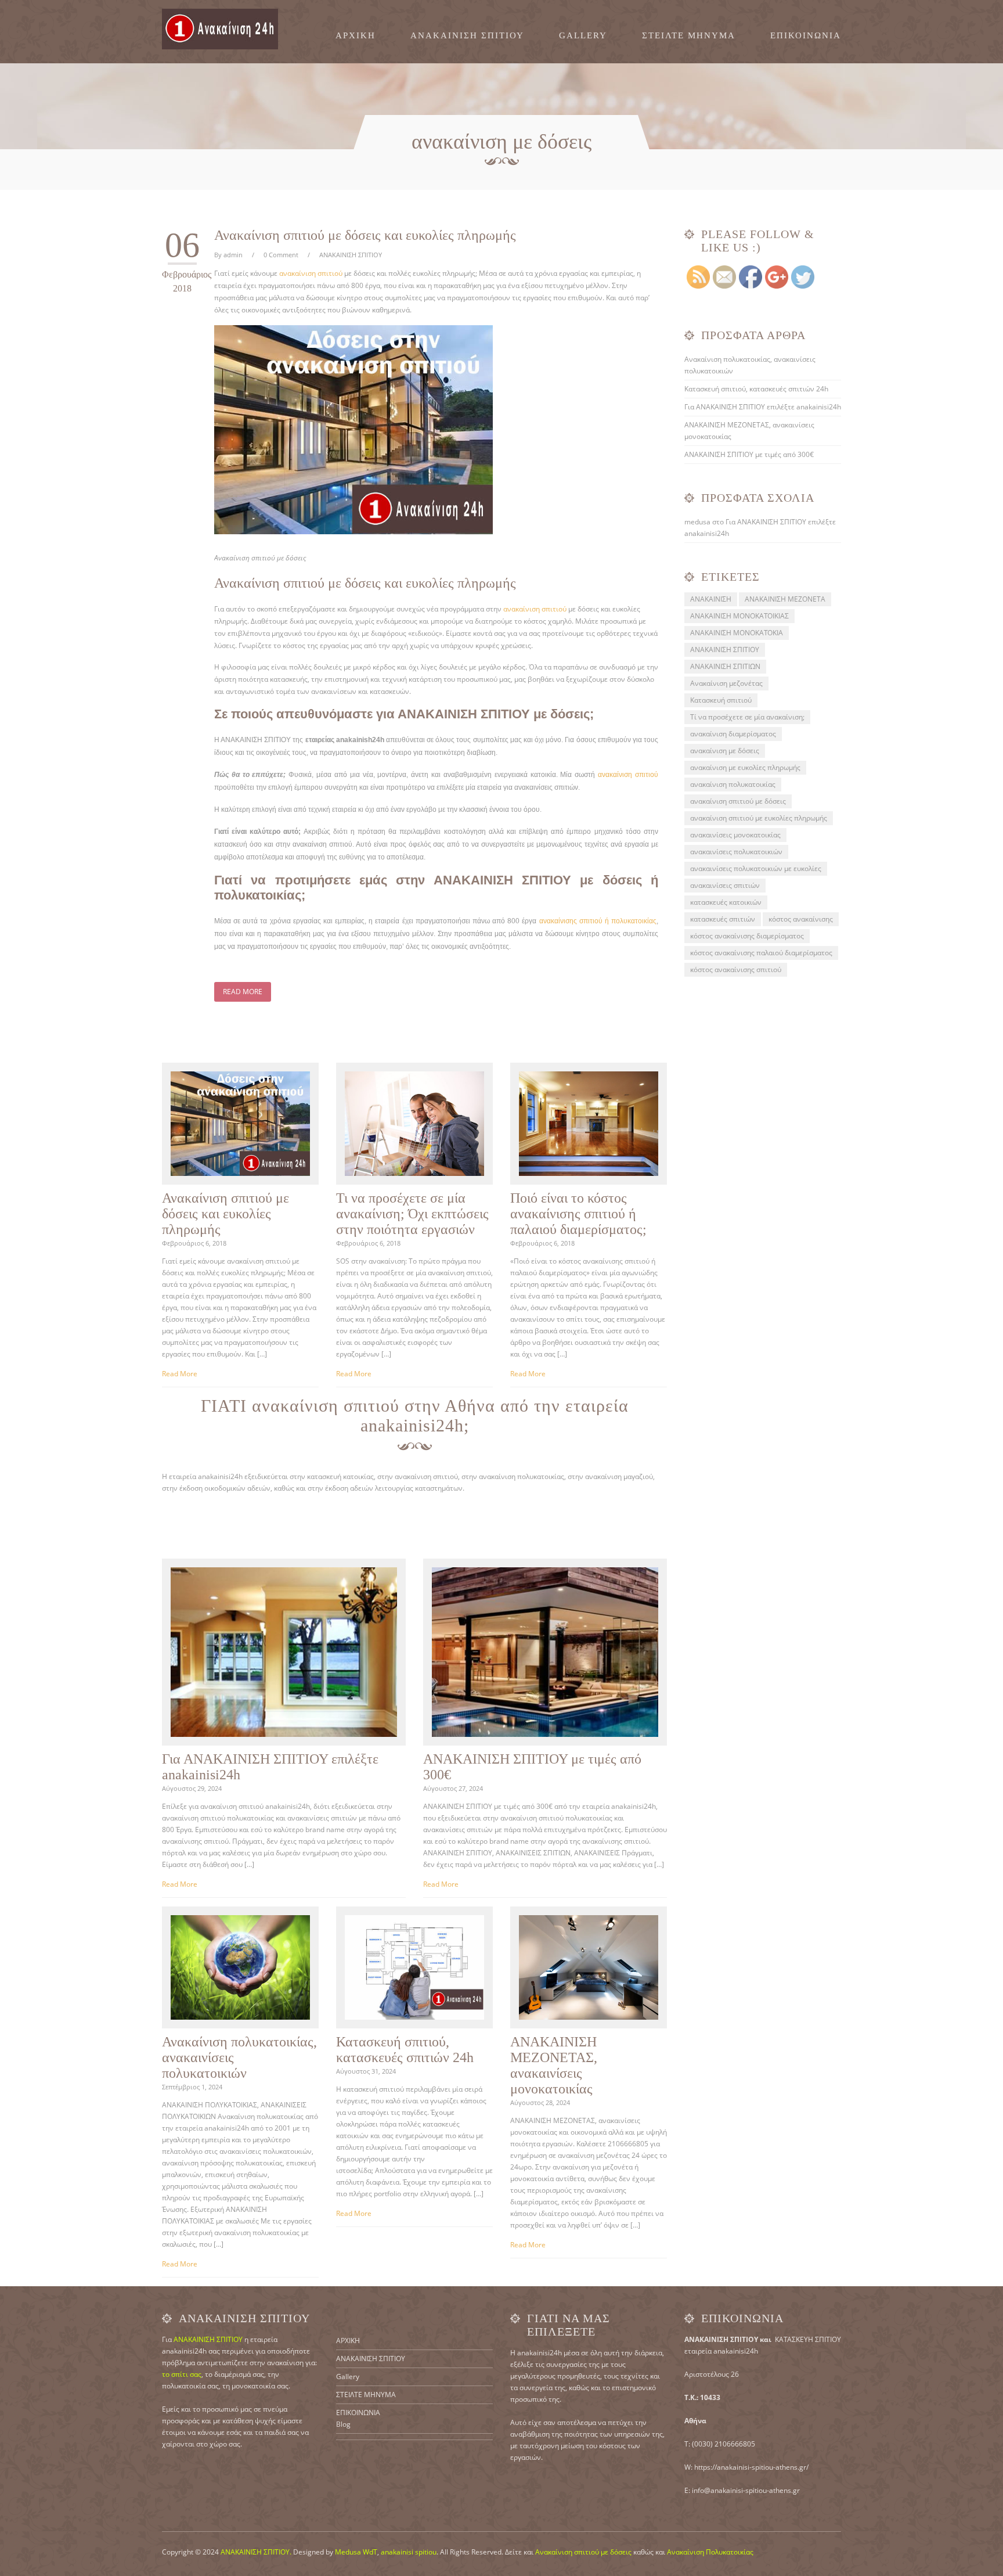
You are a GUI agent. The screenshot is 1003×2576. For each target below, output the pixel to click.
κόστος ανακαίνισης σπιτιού (736, 969)
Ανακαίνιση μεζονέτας (726, 683)
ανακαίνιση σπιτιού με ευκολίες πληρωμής (759, 818)
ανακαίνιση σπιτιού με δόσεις (738, 801)
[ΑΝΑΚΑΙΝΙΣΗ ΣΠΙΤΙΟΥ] (220, 29)
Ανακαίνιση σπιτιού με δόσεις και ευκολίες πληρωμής (365, 235)
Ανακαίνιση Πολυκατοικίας (710, 2552)
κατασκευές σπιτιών (723, 919)
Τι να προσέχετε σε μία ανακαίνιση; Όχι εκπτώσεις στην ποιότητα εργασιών (412, 1214)
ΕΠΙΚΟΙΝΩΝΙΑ (806, 36)
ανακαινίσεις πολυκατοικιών (736, 852)
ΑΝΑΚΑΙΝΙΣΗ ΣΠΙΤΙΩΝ (725, 666)
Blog (343, 2424)
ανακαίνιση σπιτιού (311, 273)
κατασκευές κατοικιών (726, 902)
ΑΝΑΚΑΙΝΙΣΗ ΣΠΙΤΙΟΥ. (256, 2552)
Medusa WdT (356, 2552)
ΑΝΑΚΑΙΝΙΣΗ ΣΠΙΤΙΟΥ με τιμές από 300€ (749, 454)
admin (233, 255)
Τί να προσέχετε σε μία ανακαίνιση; (747, 717)
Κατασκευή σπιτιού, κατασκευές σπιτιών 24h (405, 2050)
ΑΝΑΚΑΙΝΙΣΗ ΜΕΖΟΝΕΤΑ (785, 599)
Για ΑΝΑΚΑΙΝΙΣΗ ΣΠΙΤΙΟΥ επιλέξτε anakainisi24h (763, 407)
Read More (243, 992)
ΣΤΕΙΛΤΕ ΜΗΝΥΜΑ (689, 36)
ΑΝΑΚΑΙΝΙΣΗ (711, 599)
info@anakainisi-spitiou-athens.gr (746, 2490)
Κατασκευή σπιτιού (721, 700)
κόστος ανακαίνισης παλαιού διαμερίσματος (761, 953)
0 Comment (281, 255)
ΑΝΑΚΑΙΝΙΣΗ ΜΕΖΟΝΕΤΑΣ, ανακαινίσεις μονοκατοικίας (554, 2065)
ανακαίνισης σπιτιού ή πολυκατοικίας (598, 921)
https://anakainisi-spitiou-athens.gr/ (751, 2467)
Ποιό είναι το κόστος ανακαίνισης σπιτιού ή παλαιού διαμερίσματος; (578, 1214)
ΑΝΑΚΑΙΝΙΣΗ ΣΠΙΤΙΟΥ (467, 36)
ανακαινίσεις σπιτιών (725, 885)
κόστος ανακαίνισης (801, 919)
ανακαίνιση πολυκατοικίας (733, 784)
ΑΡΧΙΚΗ (356, 36)
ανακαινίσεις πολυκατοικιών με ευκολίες (756, 868)
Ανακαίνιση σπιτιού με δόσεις (583, 2552)
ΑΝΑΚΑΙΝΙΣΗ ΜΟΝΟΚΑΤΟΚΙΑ (737, 633)
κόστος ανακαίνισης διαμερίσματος (747, 936)
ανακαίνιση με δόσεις (725, 751)
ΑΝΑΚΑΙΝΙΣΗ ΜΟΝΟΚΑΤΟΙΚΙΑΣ (739, 616)
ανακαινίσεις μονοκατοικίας (735, 835)
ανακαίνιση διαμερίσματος (733, 734)
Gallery (583, 36)
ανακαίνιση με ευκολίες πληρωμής (745, 767)
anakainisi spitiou (409, 2552)
